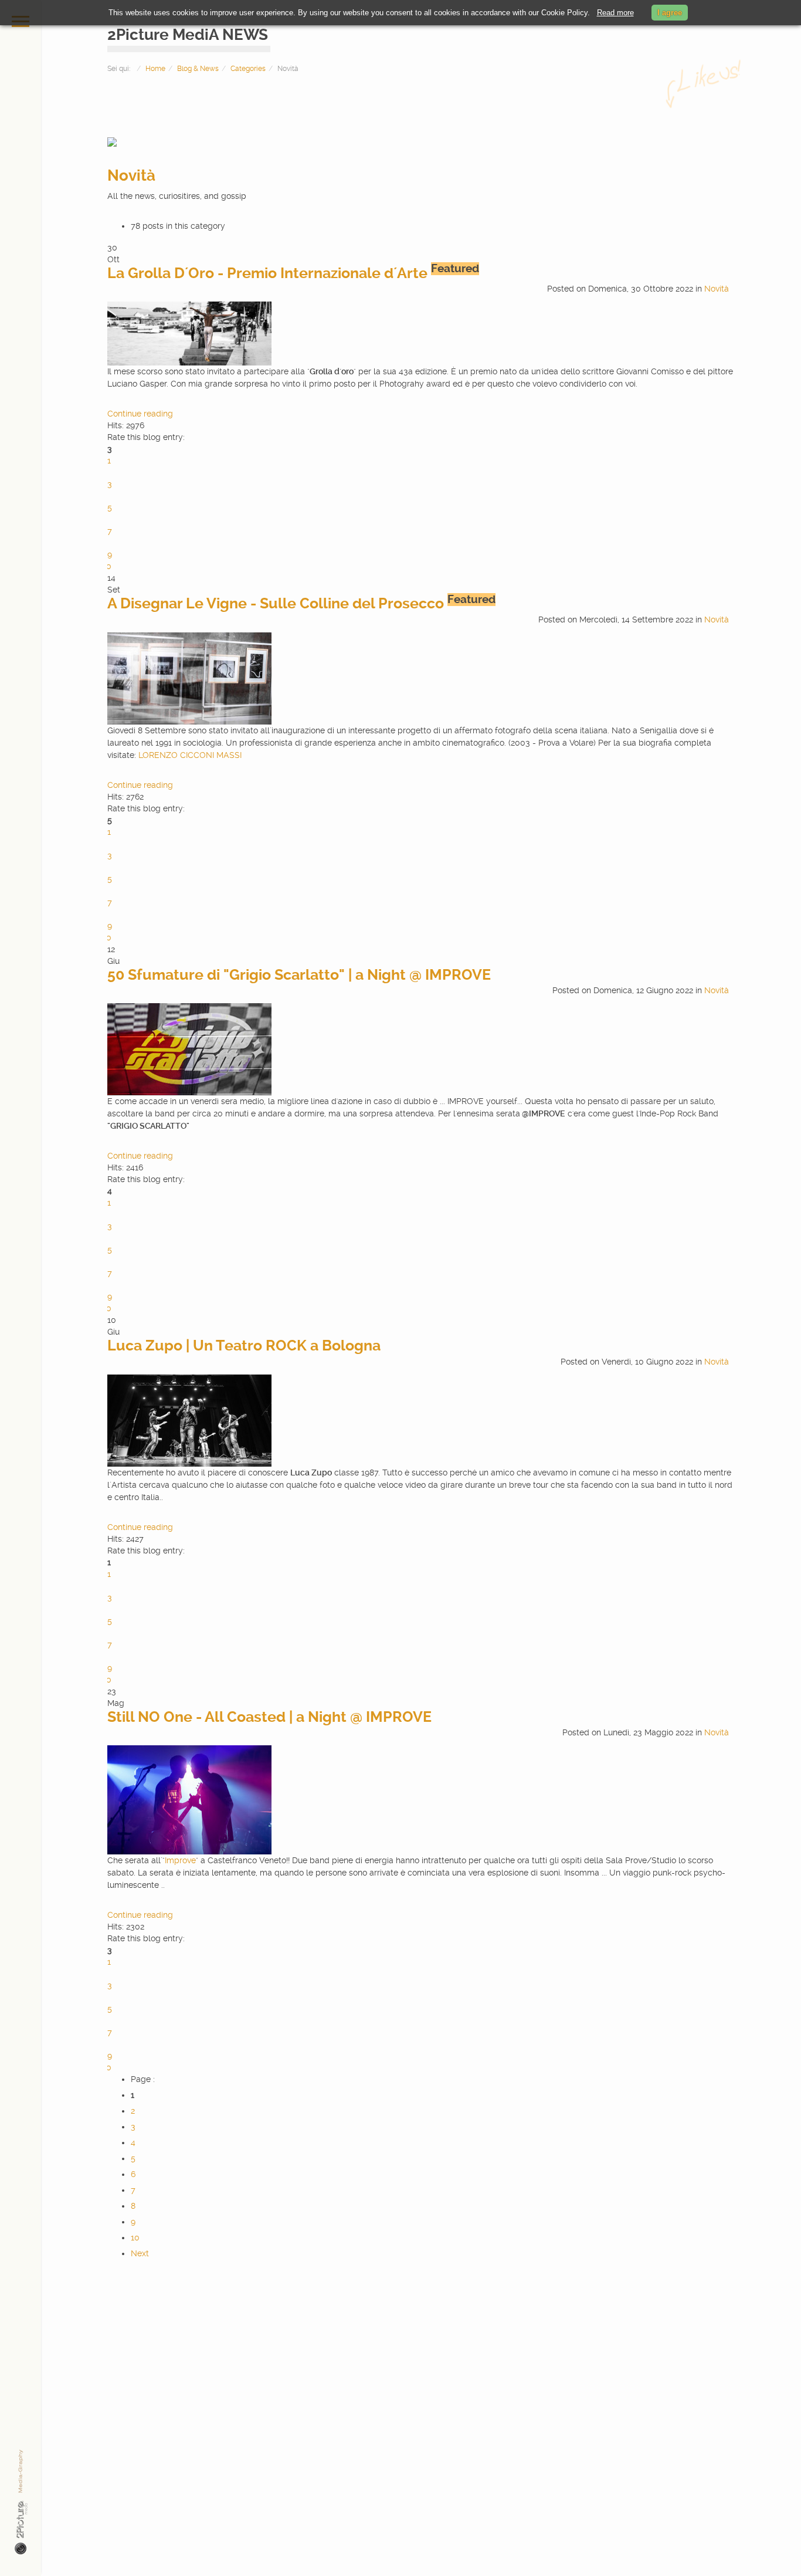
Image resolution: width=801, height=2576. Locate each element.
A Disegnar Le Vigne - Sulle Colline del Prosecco (276, 603)
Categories (248, 69)
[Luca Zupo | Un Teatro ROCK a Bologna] (189, 1420)
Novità (131, 175)
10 (135, 2238)
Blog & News (198, 69)
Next (140, 2253)
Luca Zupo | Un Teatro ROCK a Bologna (244, 1345)
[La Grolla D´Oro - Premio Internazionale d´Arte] (189, 333)
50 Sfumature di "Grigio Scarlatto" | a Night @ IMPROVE (299, 975)
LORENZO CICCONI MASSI (190, 755)
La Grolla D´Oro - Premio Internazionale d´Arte (267, 273)
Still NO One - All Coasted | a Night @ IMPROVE (269, 1717)
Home (155, 69)
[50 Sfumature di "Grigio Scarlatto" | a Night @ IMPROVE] (189, 1049)
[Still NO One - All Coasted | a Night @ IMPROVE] (189, 1799)
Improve (180, 1860)
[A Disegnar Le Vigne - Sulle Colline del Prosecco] (189, 678)
